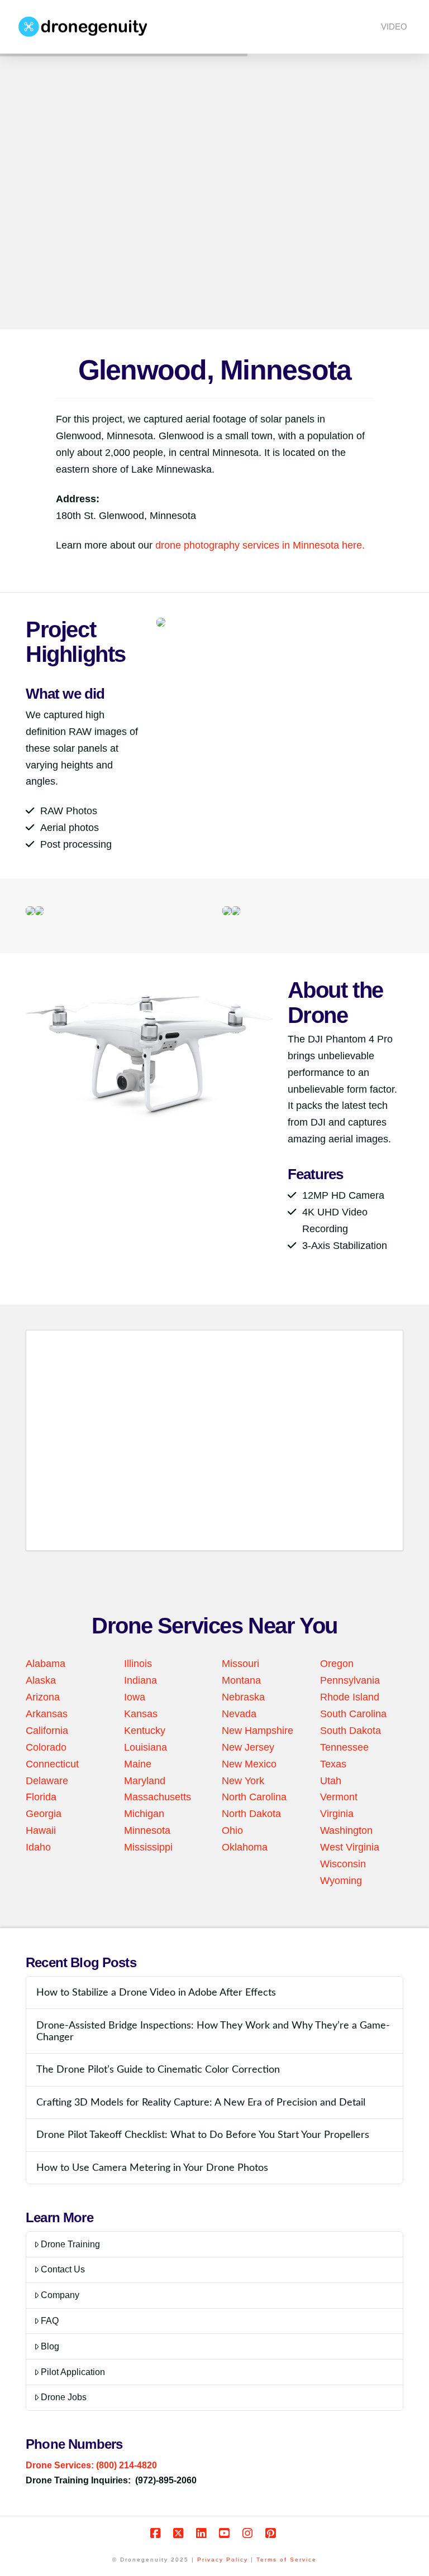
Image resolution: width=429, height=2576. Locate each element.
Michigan (144, 1814)
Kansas (141, 1714)
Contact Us (63, 2269)
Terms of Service (287, 2560)
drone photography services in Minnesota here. (260, 545)
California (47, 1731)
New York (243, 1781)
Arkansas (47, 1714)
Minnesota (147, 1830)
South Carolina (353, 1714)
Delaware (47, 1781)
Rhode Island (350, 1697)
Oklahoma (245, 1847)
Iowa (135, 1697)
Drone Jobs (64, 2397)
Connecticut (52, 1764)
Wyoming (341, 1881)
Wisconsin (343, 1864)
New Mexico (249, 1764)
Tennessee (344, 1747)
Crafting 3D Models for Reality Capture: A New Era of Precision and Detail (201, 2102)
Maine (138, 1764)
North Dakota (251, 1814)
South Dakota (351, 1731)
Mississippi (148, 1847)
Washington (346, 1830)
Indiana (140, 1680)
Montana (241, 1680)
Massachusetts (158, 1797)
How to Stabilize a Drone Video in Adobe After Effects (156, 1993)
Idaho (38, 1847)
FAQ (50, 2321)
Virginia (337, 1814)
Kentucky (145, 1731)
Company (60, 2295)
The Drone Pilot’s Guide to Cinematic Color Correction (158, 2070)
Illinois (138, 1664)
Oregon (337, 1664)
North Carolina (254, 1797)
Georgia (44, 1814)
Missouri (240, 1664)
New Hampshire (258, 1731)
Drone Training (70, 2244)
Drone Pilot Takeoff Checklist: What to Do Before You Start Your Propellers (203, 2135)
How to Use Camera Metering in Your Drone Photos (152, 2168)
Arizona (43, 1697)
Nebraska (243, 1697)
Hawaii (41, 1830)
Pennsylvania (350, 1680)
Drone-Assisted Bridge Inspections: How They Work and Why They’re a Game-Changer (213, 2031)
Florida (41, 1797)
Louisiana (146, 1747)
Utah (331, 1781)
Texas (333, 1764)
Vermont (339, 1797)
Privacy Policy (223, 2560)
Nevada (239, 1714)
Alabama (46, 1664)
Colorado (46, 1747)
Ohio (232, 1830)
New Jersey (248, 1747)
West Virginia (350, 1847)
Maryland (145, 1781)
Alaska (41, 1680)
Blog (50, 2346)
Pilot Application (73, 2372)
